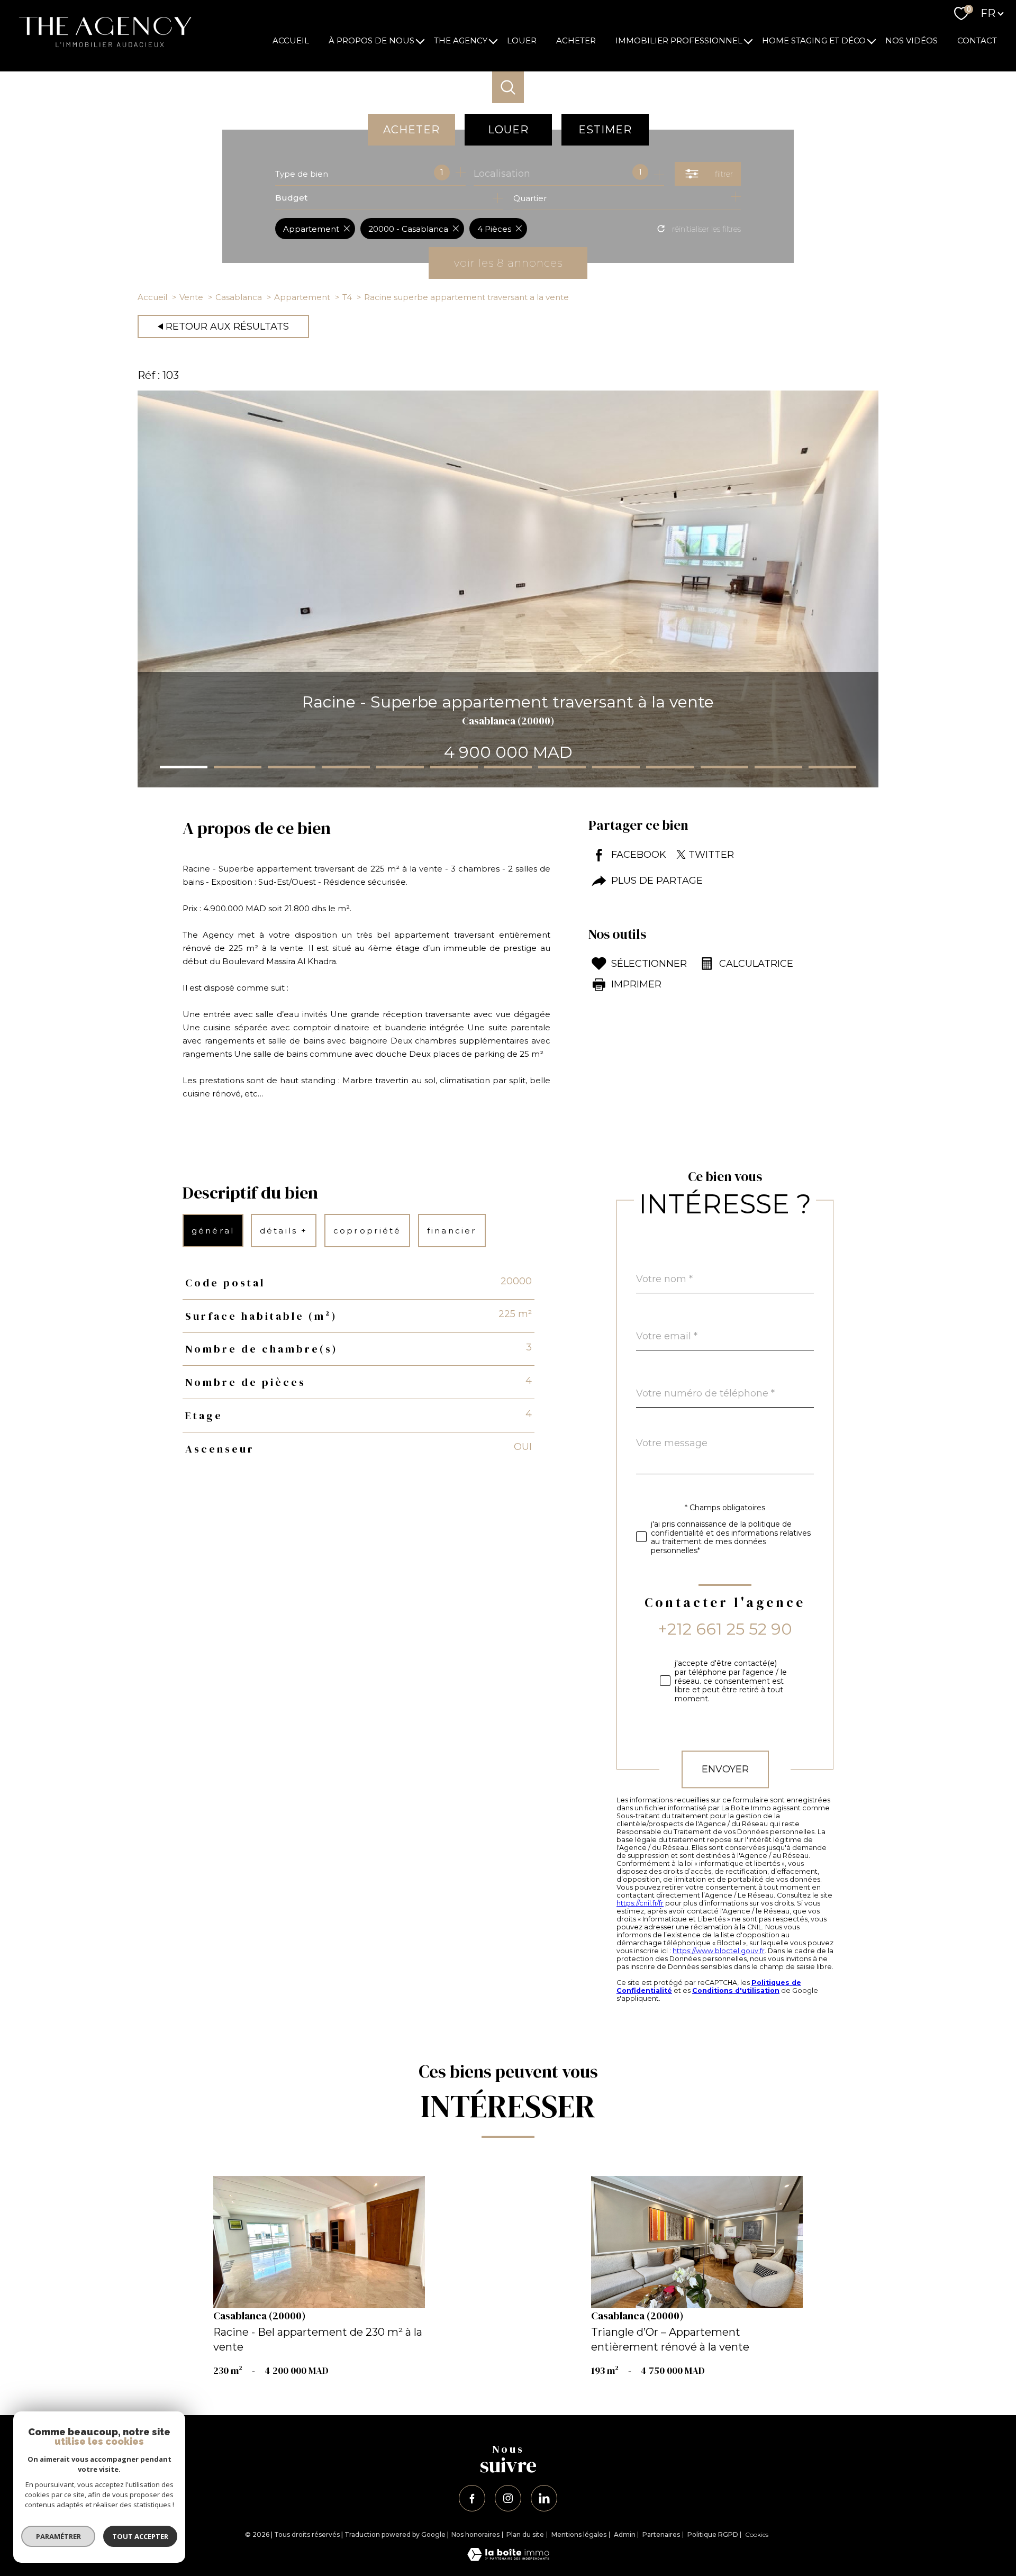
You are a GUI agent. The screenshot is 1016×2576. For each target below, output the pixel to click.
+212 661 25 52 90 (725, 1629)
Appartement (302, 297)
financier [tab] (452, 1231)
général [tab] (213, 1231)
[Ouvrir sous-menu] (420, 40)
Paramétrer (58, 2536)
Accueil (291, 40)
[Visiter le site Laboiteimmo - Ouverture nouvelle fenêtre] (508, 2558)
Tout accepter (140, 2536)
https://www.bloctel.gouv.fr (719, 1951)
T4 (347, 297)
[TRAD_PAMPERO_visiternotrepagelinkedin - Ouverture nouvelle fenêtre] (544, 2498)
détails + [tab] (284, 1231)
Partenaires (661, 2534)
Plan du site (525, 2534)
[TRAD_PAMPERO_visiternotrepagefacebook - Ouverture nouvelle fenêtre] (472, 2498)
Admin (625, 2534)
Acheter (576, 40)
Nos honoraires (475, 2534)
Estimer (605, 130)
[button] (184, 767)
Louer (522, 40)
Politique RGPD (713, 2534)
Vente (191, 297)
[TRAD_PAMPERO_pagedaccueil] (102, 52)
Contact (977, 40)
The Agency (461, 40)
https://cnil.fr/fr (640, 1903)
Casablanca (239, 297)
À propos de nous (371, 40)
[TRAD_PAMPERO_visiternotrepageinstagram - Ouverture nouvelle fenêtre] (508, 2498)
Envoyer (725, 1769)
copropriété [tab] (367, 1231)
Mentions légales (579, 2534)
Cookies (757, 2535)
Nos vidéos (911, 40)
